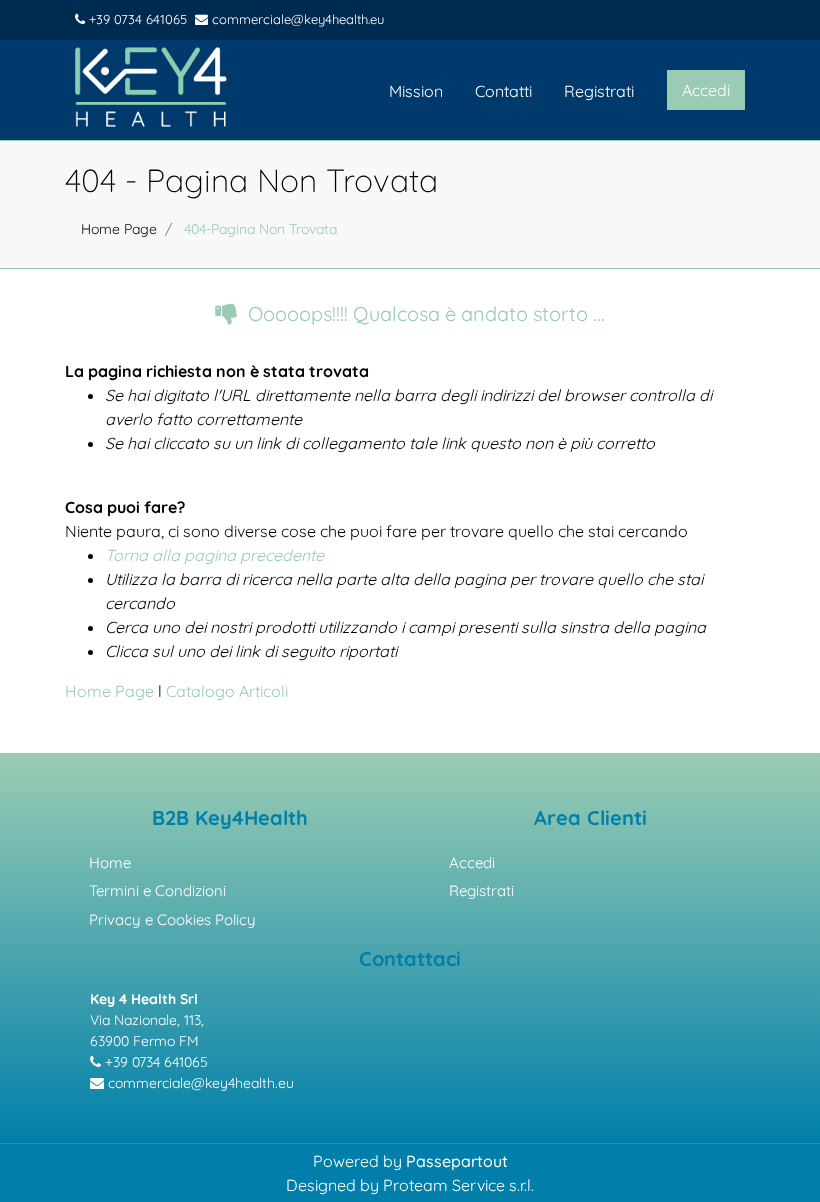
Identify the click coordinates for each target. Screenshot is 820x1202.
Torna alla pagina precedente (214, 555)
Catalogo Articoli (227, 691)
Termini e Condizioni (157, 890)
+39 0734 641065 (136, 19)
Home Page (119, 229)
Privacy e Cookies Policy (172, 919)
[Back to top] (779, 1156)
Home (110, 862)
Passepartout (457, 1161)
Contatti (503, 91)
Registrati (599, 91)
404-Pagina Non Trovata (260, 229)
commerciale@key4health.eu (296, 19)
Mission (416, 91)
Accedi (472, 862)
